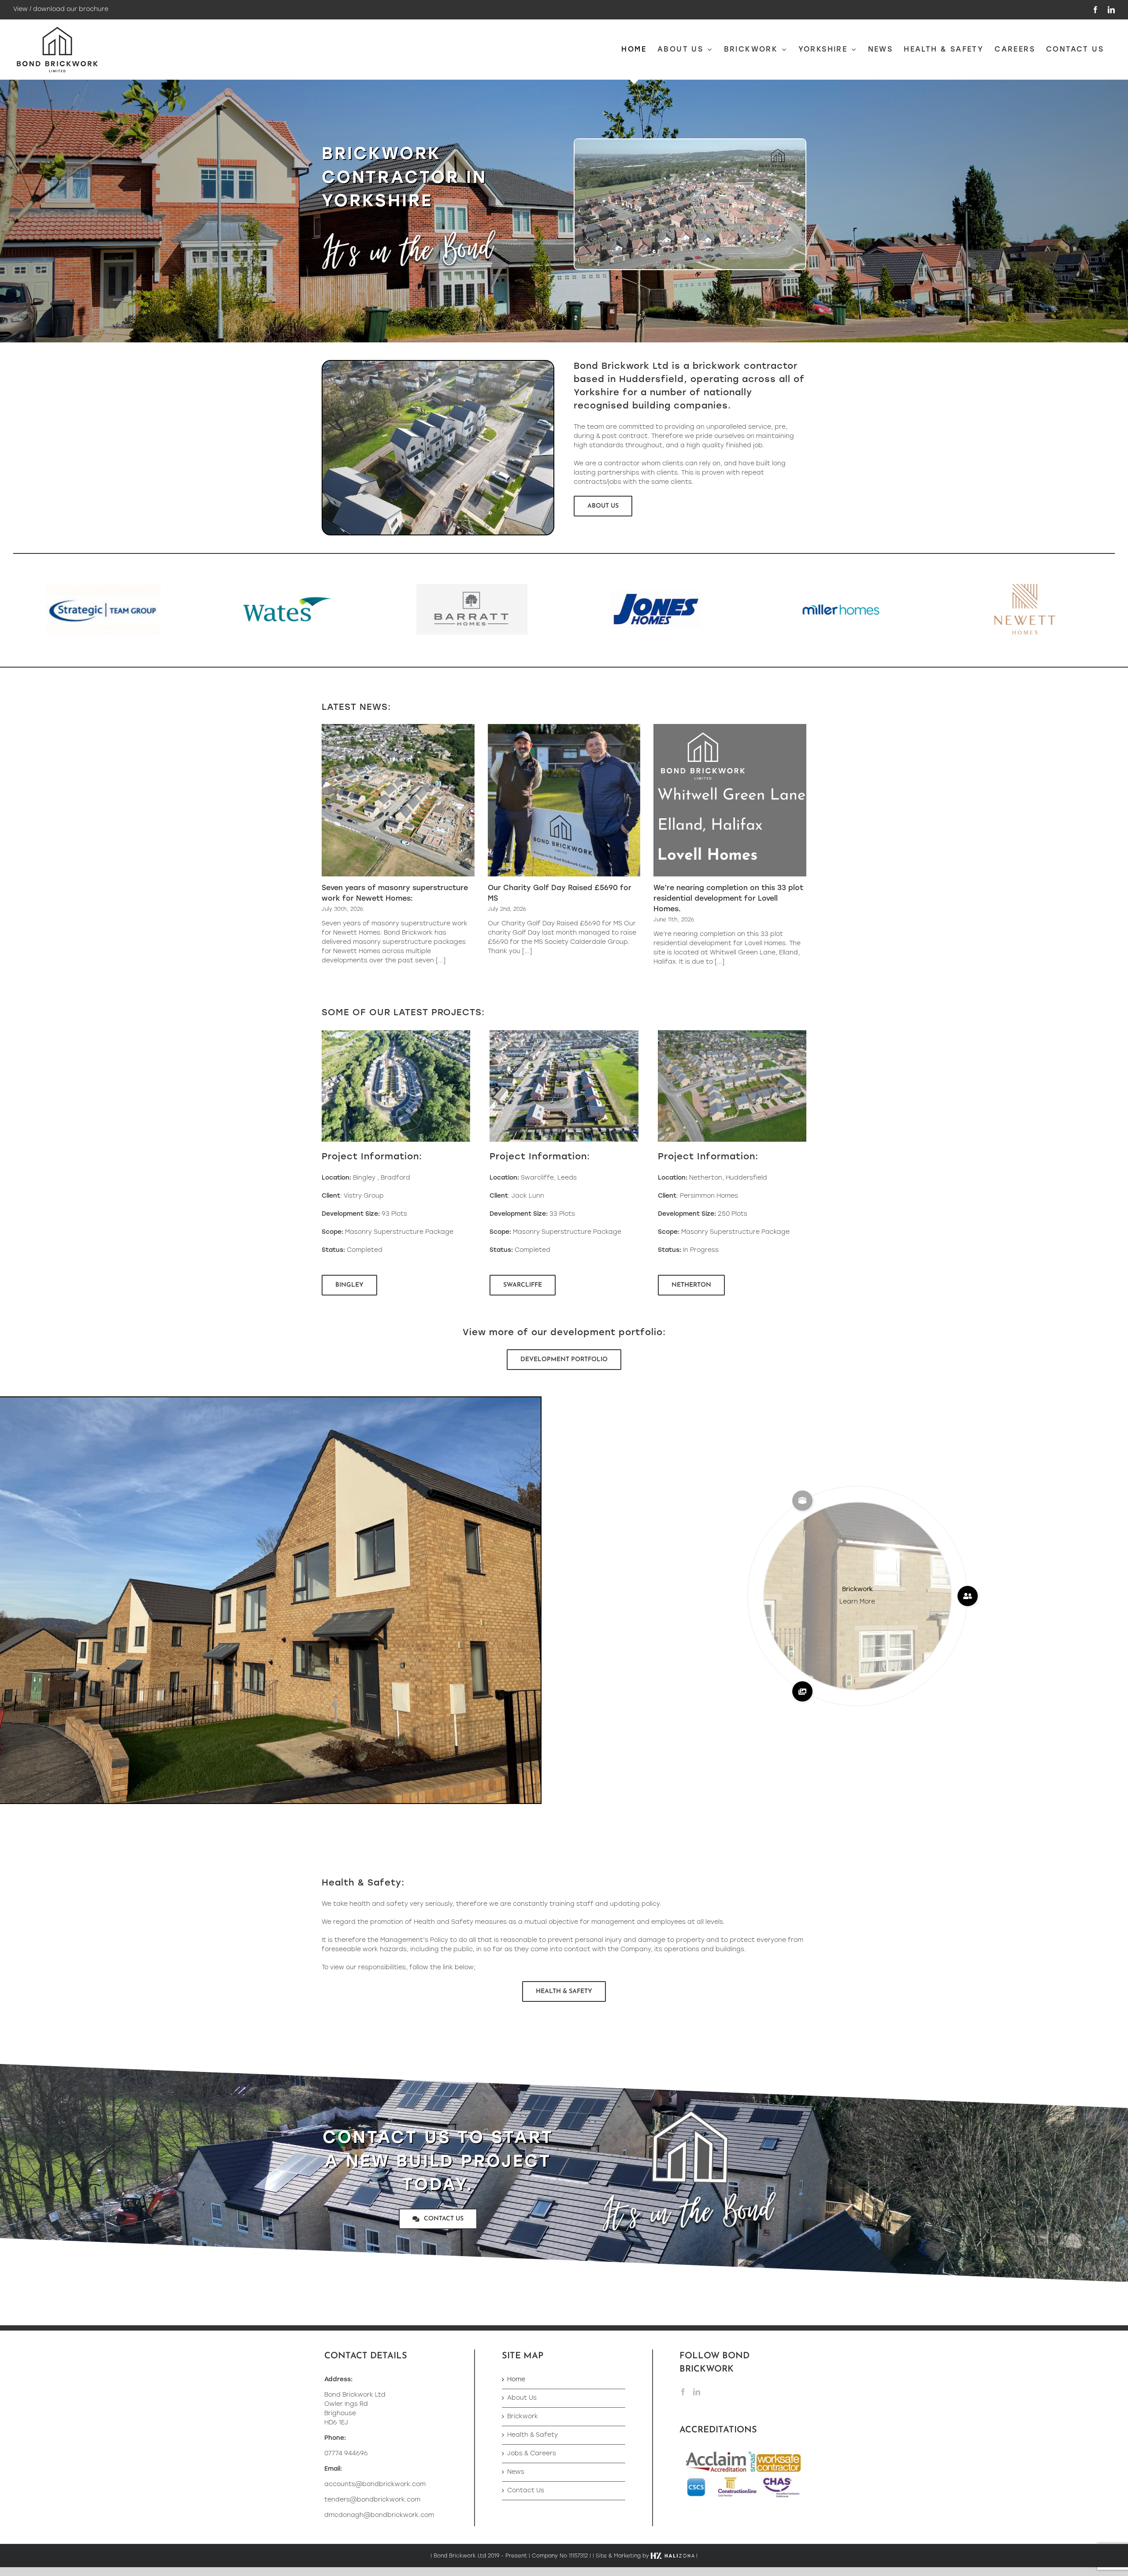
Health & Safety (532, 2435)
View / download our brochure (61, 9)
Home (516, 2380)
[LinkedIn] (697, 2392)
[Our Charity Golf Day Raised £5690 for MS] (564, 800)
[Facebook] (683, 2392)
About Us (522, 2398)
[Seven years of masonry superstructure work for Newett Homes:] (398, 800)
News (516, 2472)
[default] (732, 1033)
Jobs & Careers (532, 2454)
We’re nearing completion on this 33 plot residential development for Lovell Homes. (728, 899)
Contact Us (526, 2491)
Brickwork (523, 2417)
